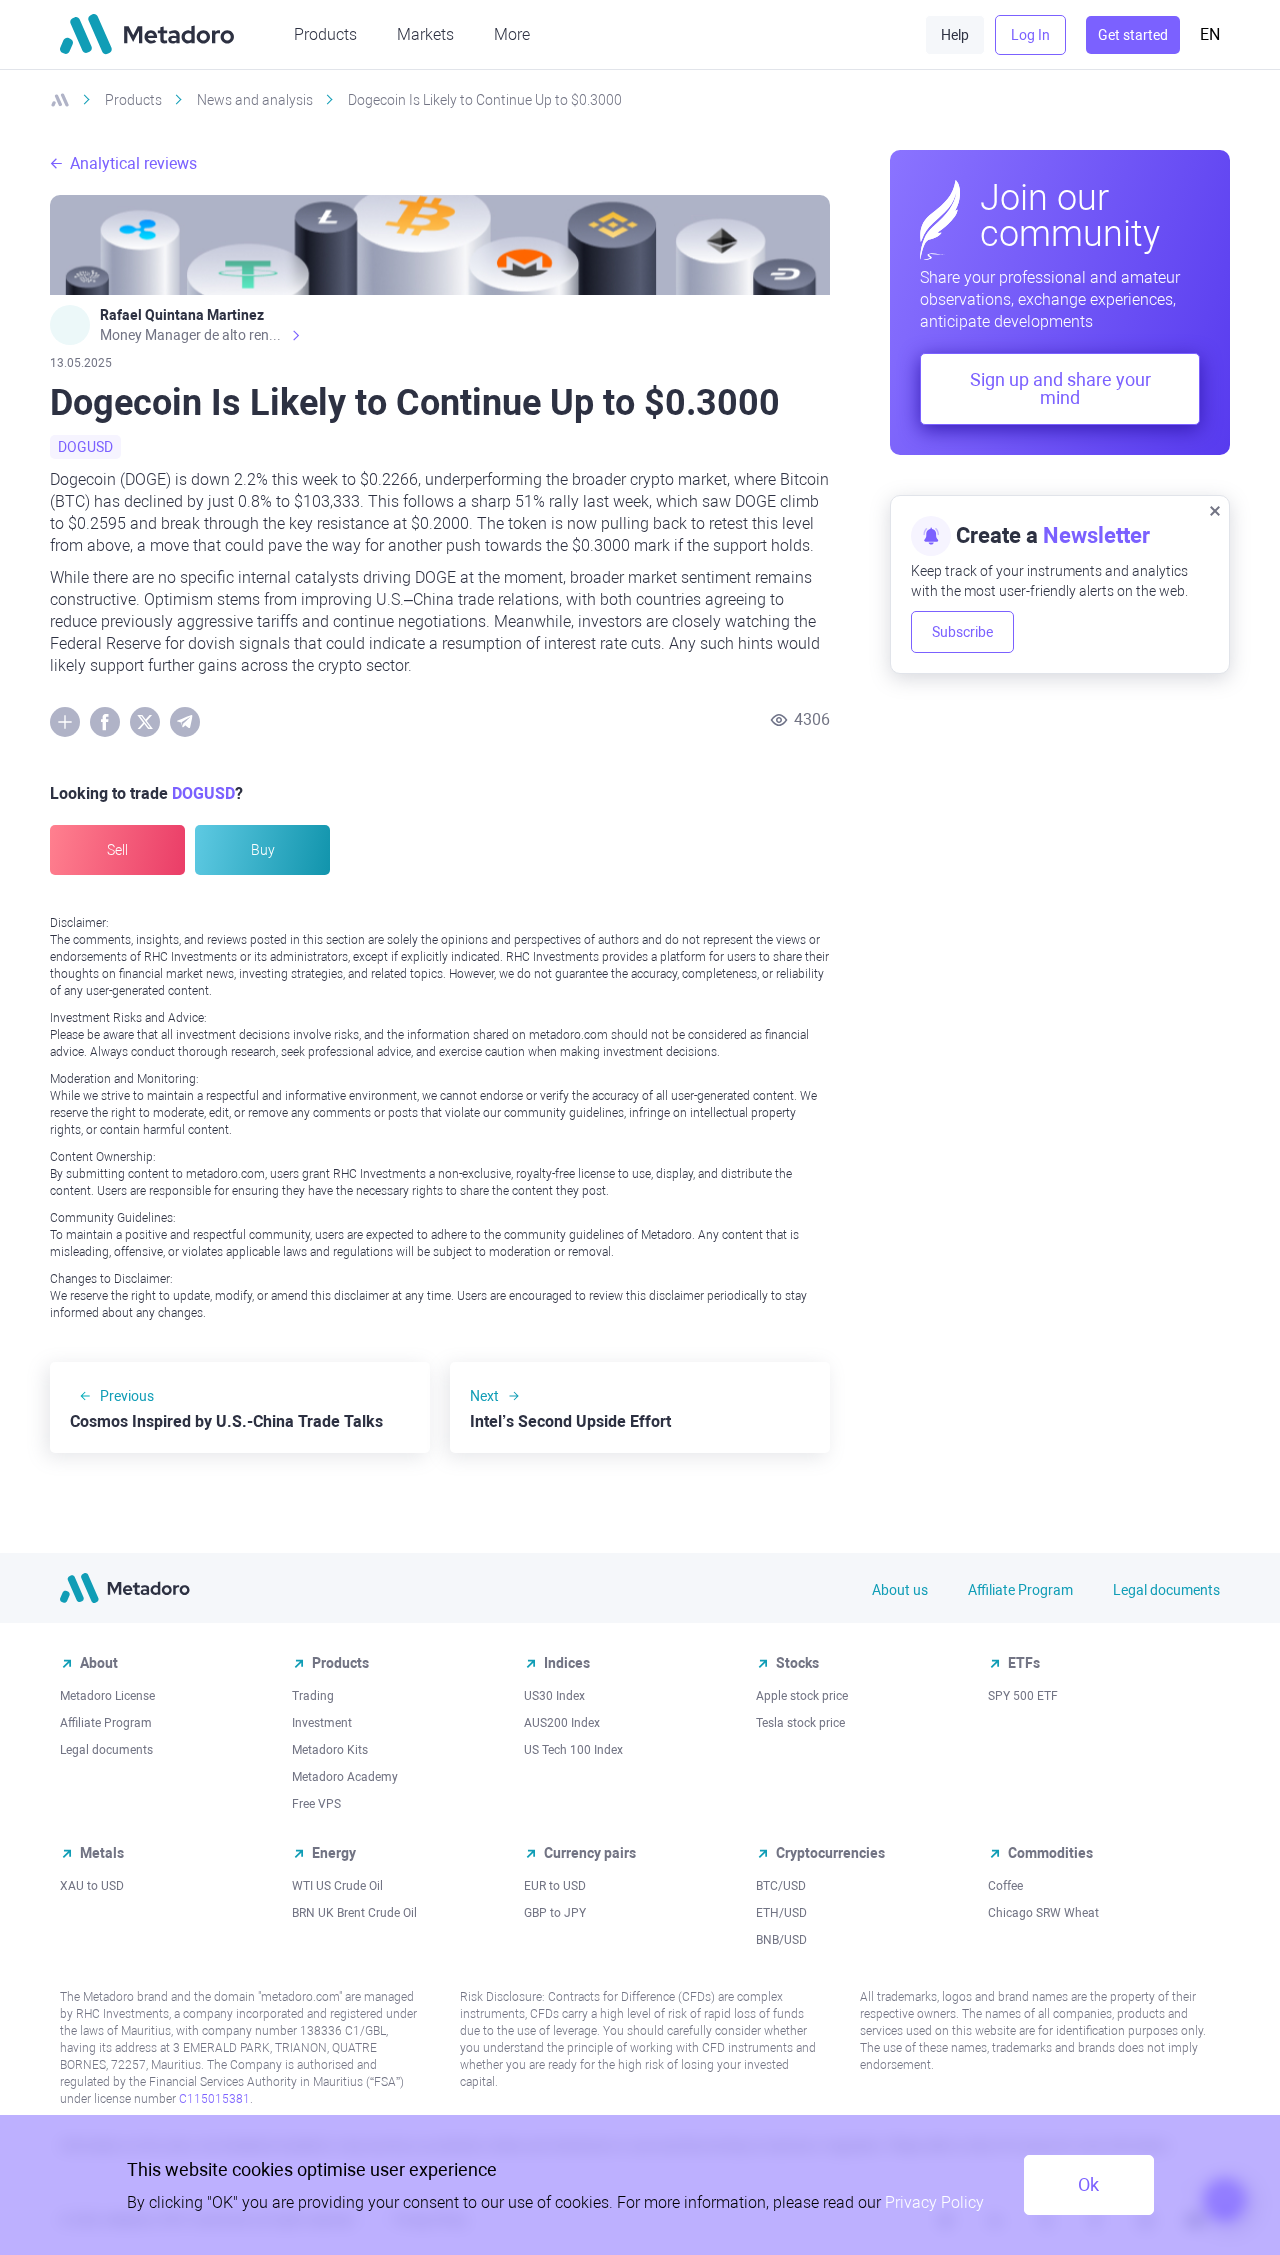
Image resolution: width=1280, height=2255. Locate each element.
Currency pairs (590, 1853)
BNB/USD (781, 1940)
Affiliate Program (1020, 1590)
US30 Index (554, 1696)
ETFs (1024, 1663)
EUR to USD (555, 1886)
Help (955, 35)
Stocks (797, 1663)
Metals (102, 1853)
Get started (1133, 35)
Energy (334, 1853)
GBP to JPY (555, 1913)
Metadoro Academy (345, 1777)
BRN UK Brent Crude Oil (354, 1913)
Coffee (1005, 1886)
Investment (322, 1723)
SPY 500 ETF (1023, 1696)
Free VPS (316, 1804)
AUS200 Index (562, 1723)
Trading (313, 1696)
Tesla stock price (800, 1723)
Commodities (1050, 1853)
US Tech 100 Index (573, 1750)
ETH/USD (781, 1913)
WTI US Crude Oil (337, 1886)
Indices (567, 1663)
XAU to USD (92, 1886)
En (1210, 34)
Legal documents (1166, 1590)
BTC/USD (781, 1886)
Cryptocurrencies (830, 1853)
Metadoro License (107, 1696)
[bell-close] (1215, 510)
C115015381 (214, 2099)
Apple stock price (802, 1696)
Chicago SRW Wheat (1043, 1913)
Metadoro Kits (330, 1750)
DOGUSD (85, 447)
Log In (1030, 35)
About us (900, 1590)
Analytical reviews (133, 163)
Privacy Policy (934, 2202)
